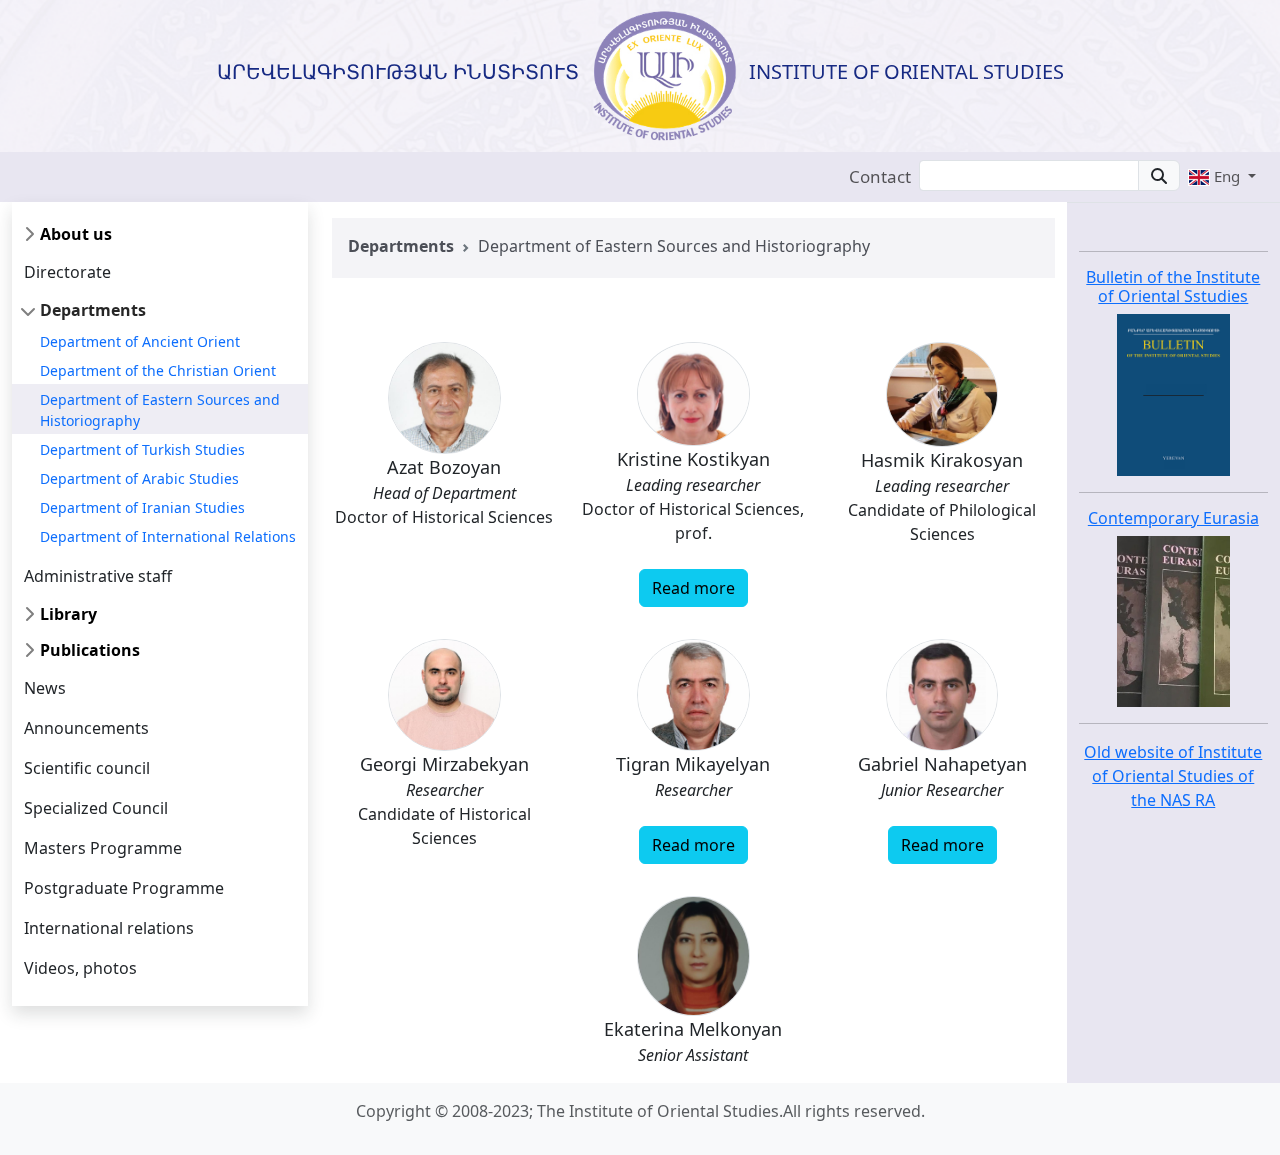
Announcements (86, 728)
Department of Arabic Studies (139, 478)
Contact (880, 176)
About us (76, 234)
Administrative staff (98, 576)
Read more (693, 588)
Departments (93, 310)
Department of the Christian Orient (158, 370)
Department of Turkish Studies (142, 449)
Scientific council (87, 768)
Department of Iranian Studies (142, 507)
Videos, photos (80, 968)
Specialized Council (96, 808)
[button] (1222, 176)
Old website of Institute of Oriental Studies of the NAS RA (1173, 776)
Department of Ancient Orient (140, 341)
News (45, 688)
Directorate (67, 272)
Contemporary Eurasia (1173, 518)
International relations (109, 928)
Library (68, 614)
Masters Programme (103, 848)
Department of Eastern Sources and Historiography (160, 410)
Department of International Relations (168, 536)
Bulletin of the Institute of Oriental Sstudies (1173, 286)
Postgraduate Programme (124, 888)
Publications (90, 650)
